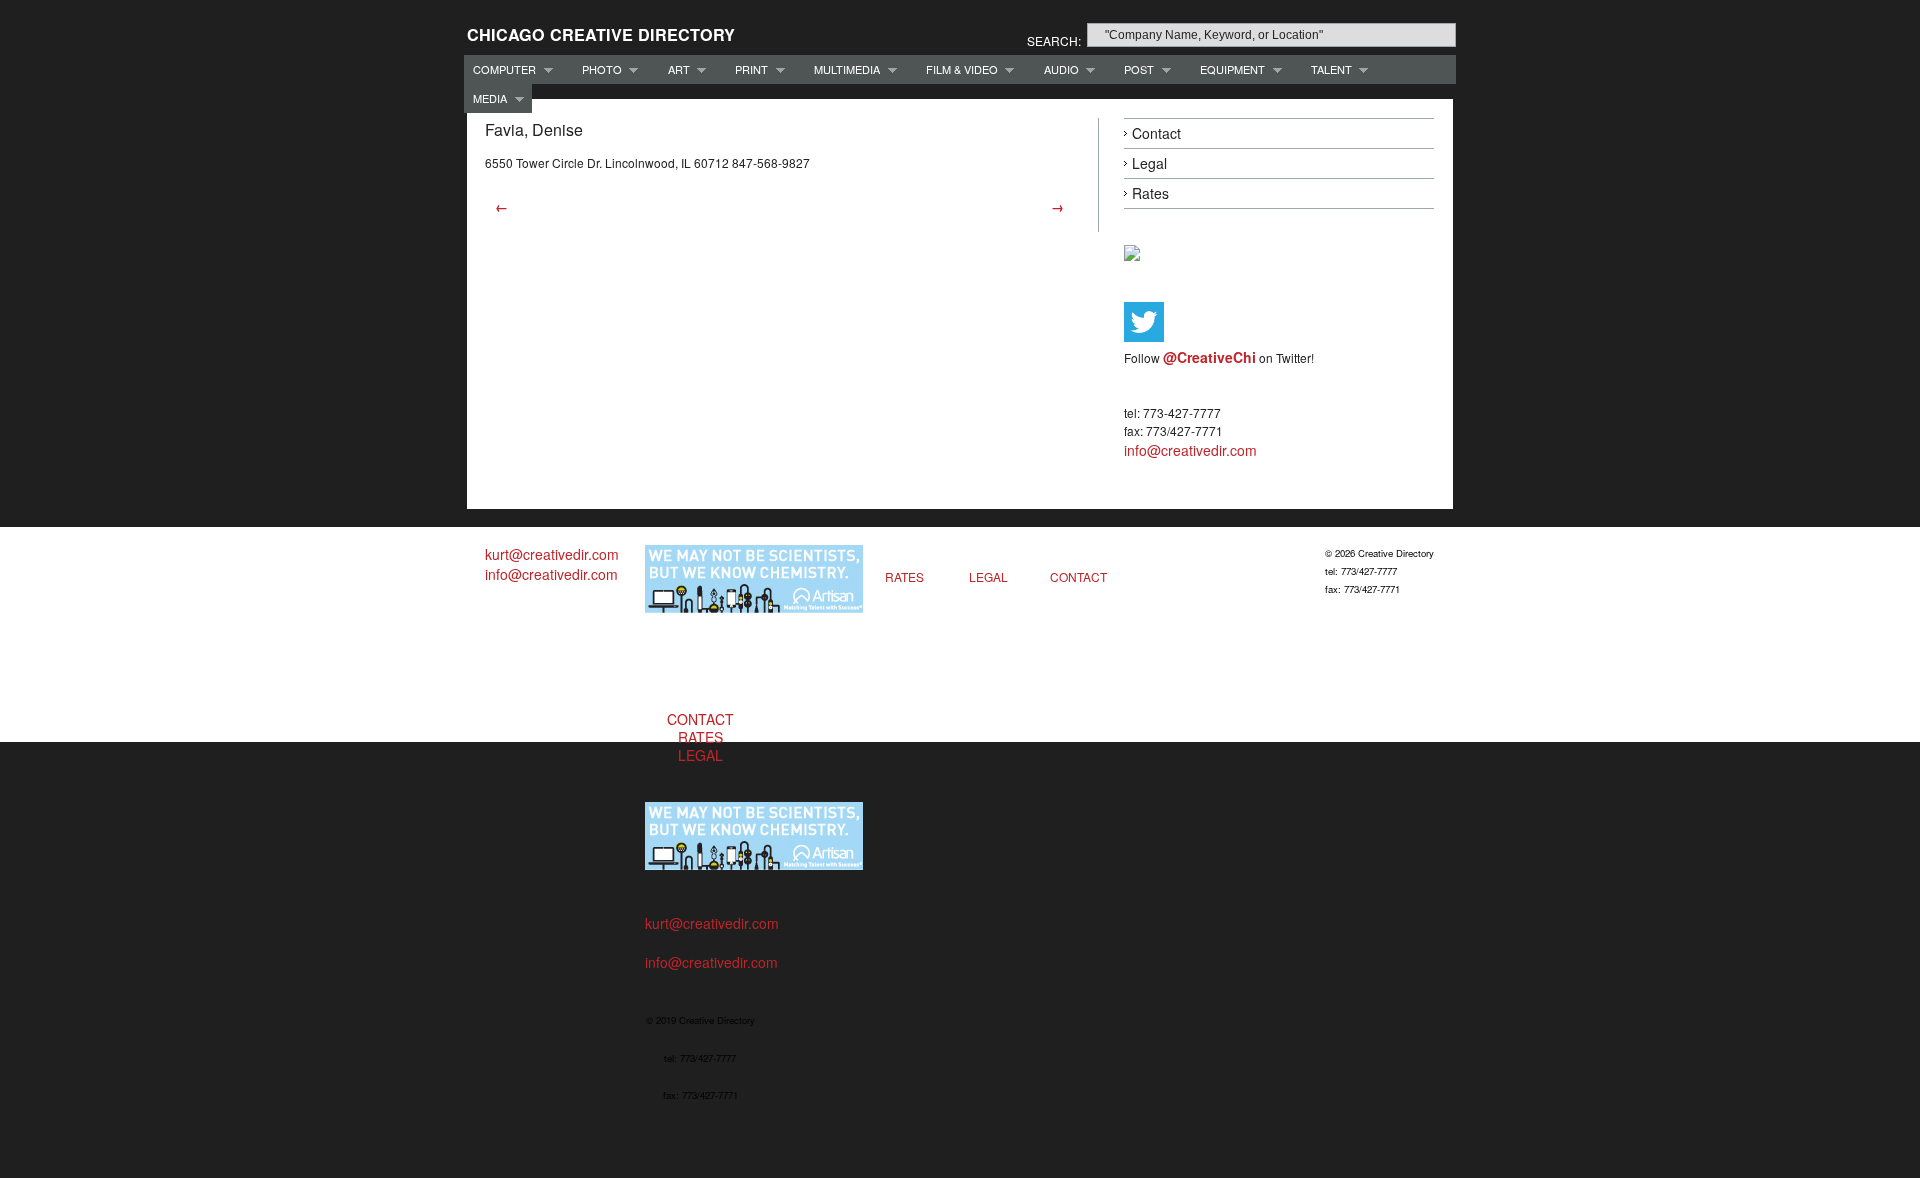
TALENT (1327, 69)
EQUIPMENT (1228, 69)
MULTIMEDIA (842, 69)
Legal (1149, 163)
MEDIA (485, 98)
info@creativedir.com (1190, 450)
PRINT (747, 69)
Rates (1150, 193)
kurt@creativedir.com (552, 554)
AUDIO (1057, 69)
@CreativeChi (1209, 357)
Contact (1156, 133)
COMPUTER (500, 69)
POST (1134, 69)
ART (674, 69)
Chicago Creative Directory (601, 34)
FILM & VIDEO (957, 69)
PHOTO (597, 69)
